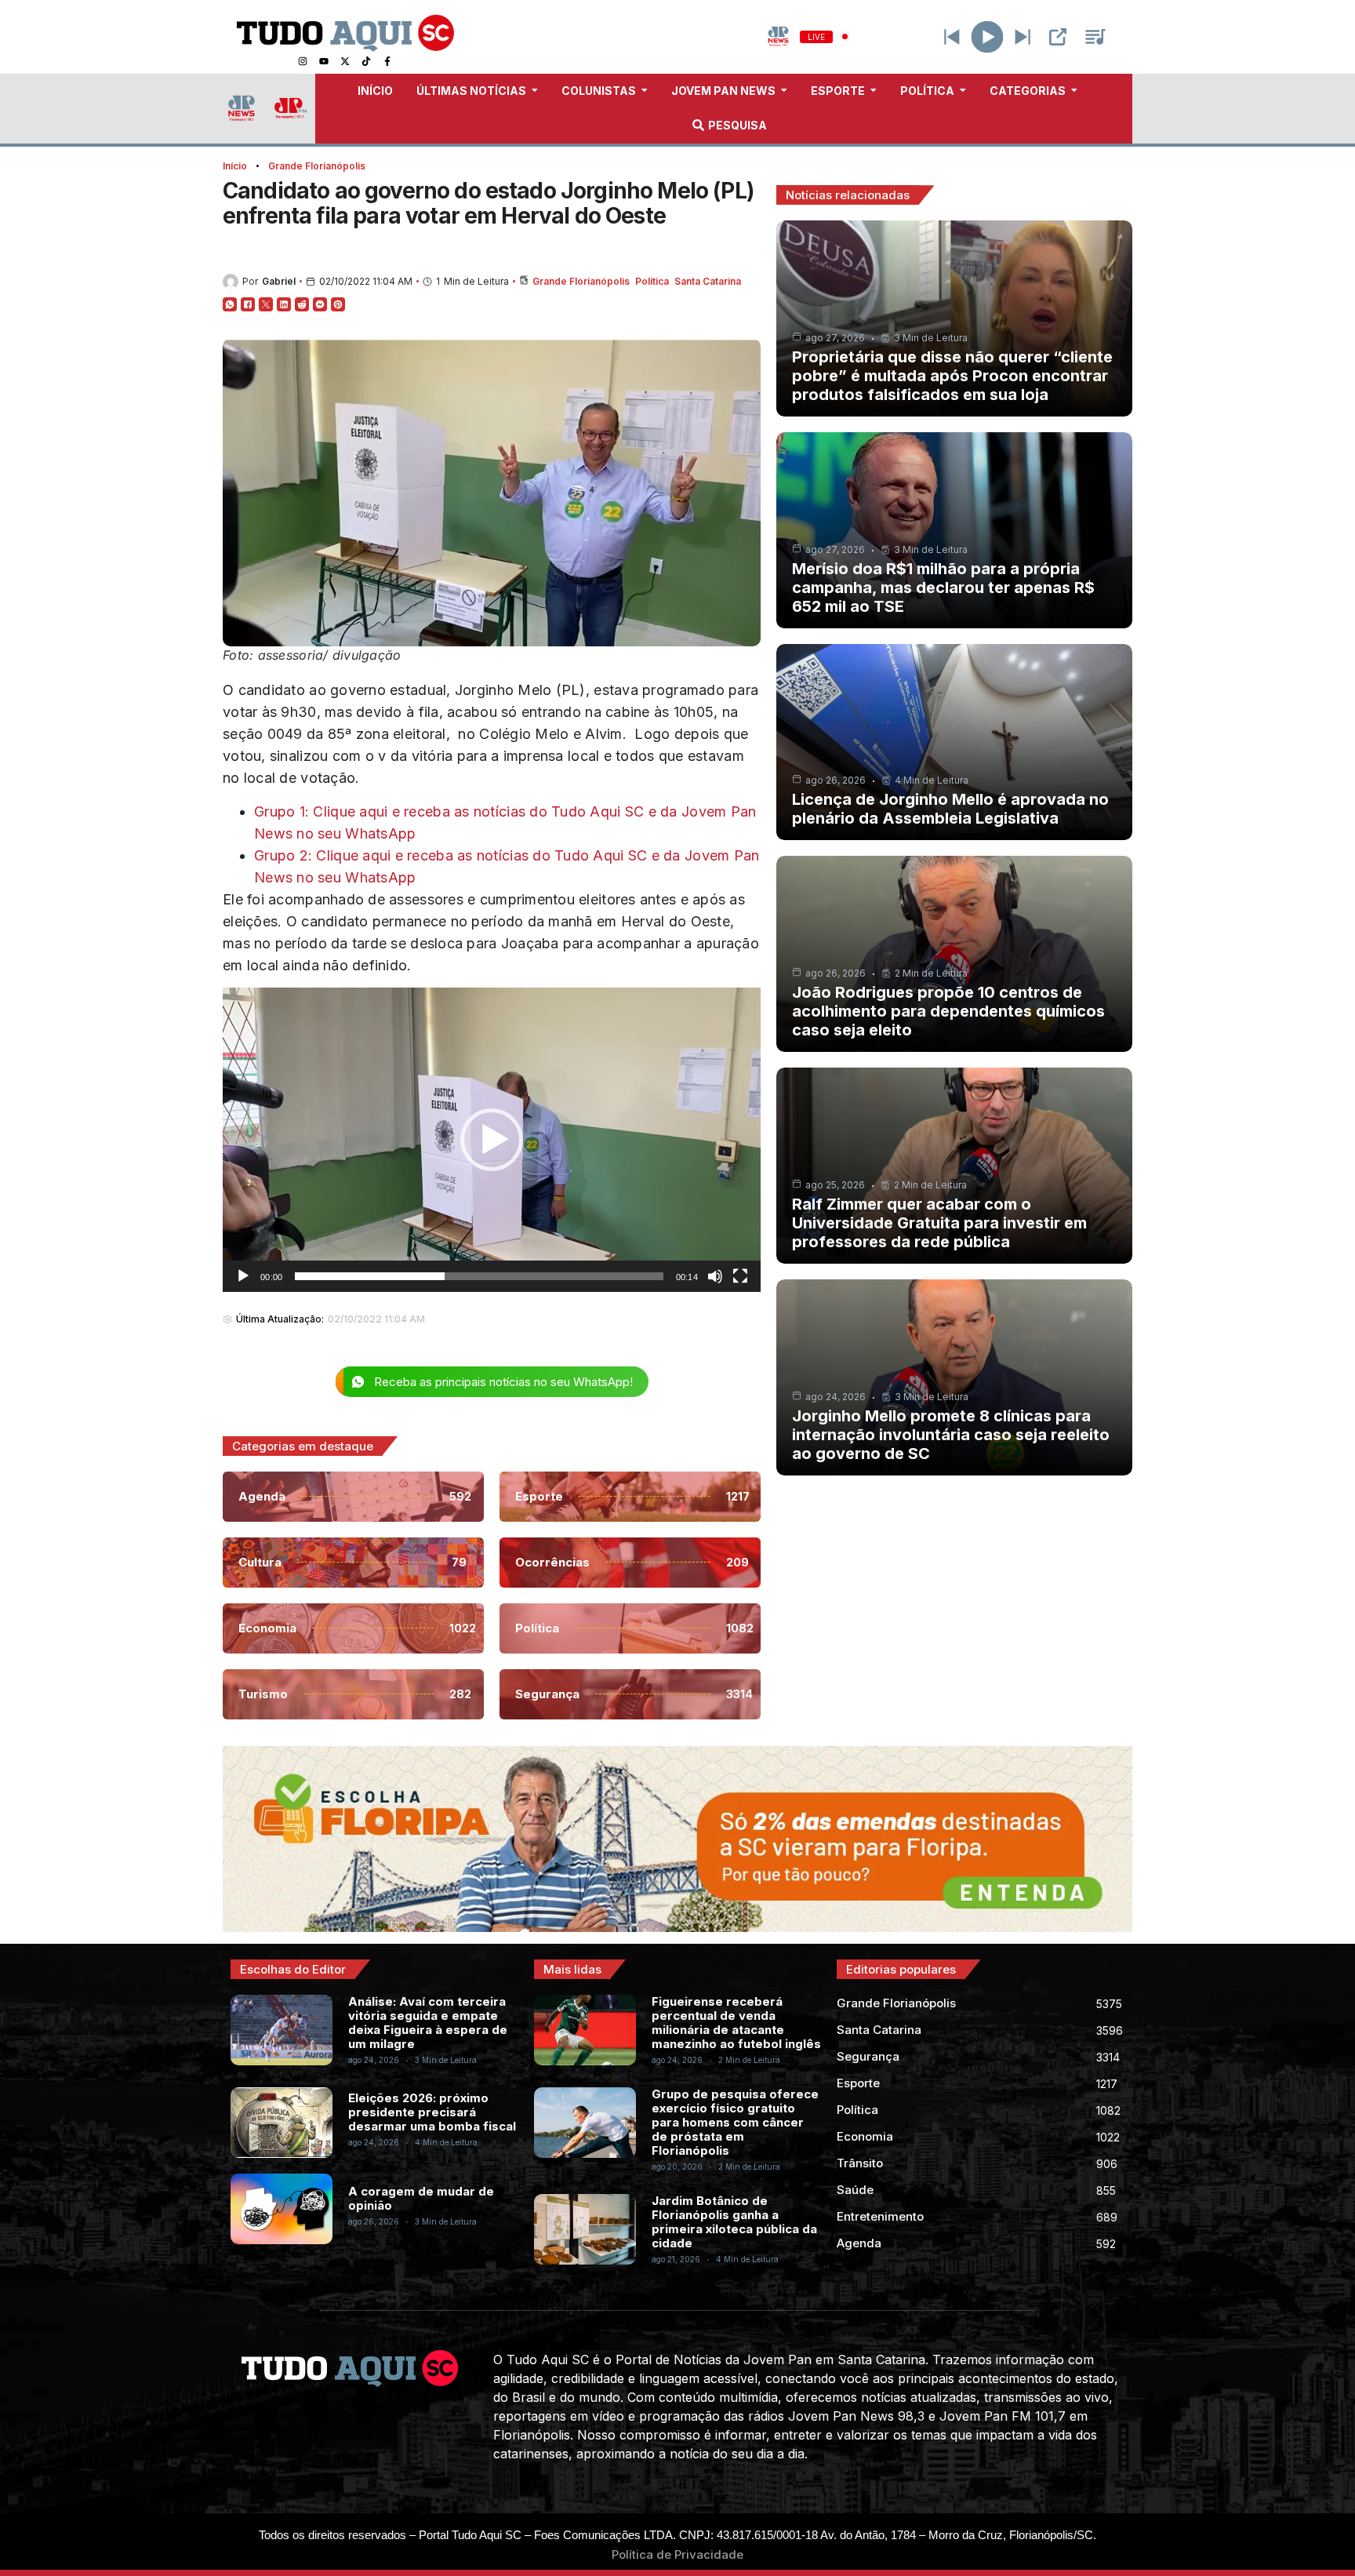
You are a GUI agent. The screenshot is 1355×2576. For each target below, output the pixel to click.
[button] (492, 1140)
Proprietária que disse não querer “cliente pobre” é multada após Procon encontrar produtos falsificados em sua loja (952, 376)
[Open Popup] (1058, 37)
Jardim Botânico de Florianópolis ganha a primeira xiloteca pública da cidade (734, 2222)
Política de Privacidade (677, 2554)
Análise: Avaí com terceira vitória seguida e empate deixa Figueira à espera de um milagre (428, 2023)
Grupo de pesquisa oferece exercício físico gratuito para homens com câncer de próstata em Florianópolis (735, 2122)
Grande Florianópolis (317, 166)
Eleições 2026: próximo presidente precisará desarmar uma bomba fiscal (432, 2112)
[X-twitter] (345, 61)
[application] (492, 1140)
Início (235, 166)
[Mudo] (715, 1276)
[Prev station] (1023, 37)
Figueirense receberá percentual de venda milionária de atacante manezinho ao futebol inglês (736, 2023)
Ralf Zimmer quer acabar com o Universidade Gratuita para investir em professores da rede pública (939, 1223)
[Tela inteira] (740, 1276)
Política (652, 281)
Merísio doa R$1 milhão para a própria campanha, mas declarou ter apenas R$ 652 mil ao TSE (943, 588)
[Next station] (952, 37)
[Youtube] (324, 61)
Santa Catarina (708, 281)
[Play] (988, 36)
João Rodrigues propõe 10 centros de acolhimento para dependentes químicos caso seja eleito (948, 1011)
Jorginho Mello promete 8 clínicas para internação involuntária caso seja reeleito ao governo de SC (951, 1435)
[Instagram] (303, 61)
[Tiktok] (366, 61)
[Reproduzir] (243, 1276)
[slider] (479, 1276)
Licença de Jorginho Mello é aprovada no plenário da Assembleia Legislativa (950, 809)
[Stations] (1095, 37)
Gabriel (279, 281)
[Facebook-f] (387, 61)
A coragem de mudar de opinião (421, 2198)
